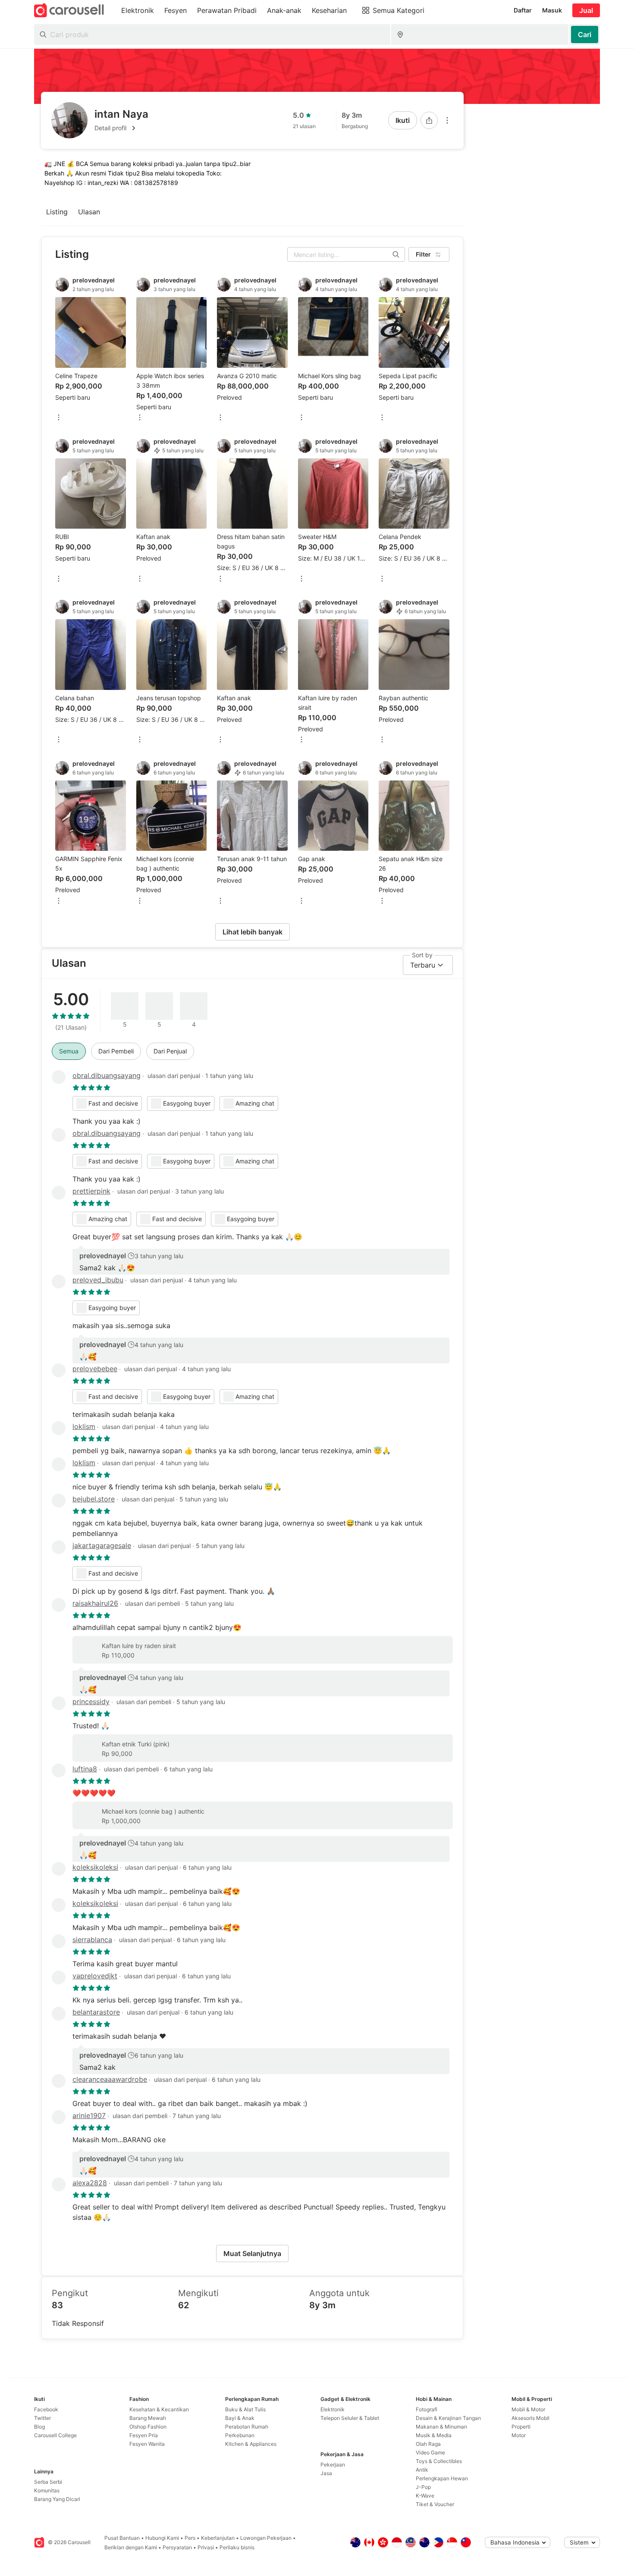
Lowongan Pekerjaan (266, 2538)
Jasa (326, 2473)
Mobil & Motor (528, 2409)
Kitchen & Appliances (251, 2444)
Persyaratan (177, 2547)
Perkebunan (240, 2435)
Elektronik (333, 2409)
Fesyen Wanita (147, 2444)
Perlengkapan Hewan (442, 2478)
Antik (422, 2470)
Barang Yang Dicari (57, 2499)
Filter (423, 254)
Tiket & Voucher (435, 2504)
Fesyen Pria (144, 2435)
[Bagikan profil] (429, 120)
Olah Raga (428, 2444)
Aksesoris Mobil (530, 2418)
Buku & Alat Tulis (245, 2409)
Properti (521, 2427)
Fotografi (427, 2409)
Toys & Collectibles (439, 2461)
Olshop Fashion (148, 2427)
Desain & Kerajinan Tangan (448, 2418)
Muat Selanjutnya (252, 2253)
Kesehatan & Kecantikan (159, 2409)
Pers (190, 2538)
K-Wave (425, 2496)
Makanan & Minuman (441, 2427)
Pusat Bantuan (122, 2538)
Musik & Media (434, 2435)
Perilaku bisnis (237, 2547)
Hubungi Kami (162, 2538)
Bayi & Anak (240, 2418)
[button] (121, 128)
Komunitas (47, 2490)
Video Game (430, 2452)
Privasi (206, 2547)
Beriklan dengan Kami (131, 2547)
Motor (519, 2435)
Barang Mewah (148, 2418)
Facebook (46, 2409)
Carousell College (55, 2435)
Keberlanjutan (218, 2538)
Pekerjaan (333, 2465)
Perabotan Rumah (247, 2427)
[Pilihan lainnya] (447, 120)
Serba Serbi (48, 2482)
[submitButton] (585, 34)
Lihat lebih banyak (253, 932)
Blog (39, 2427)
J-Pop (423, 2487)
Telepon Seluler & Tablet (350, 2418)
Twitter (42, 2418)
